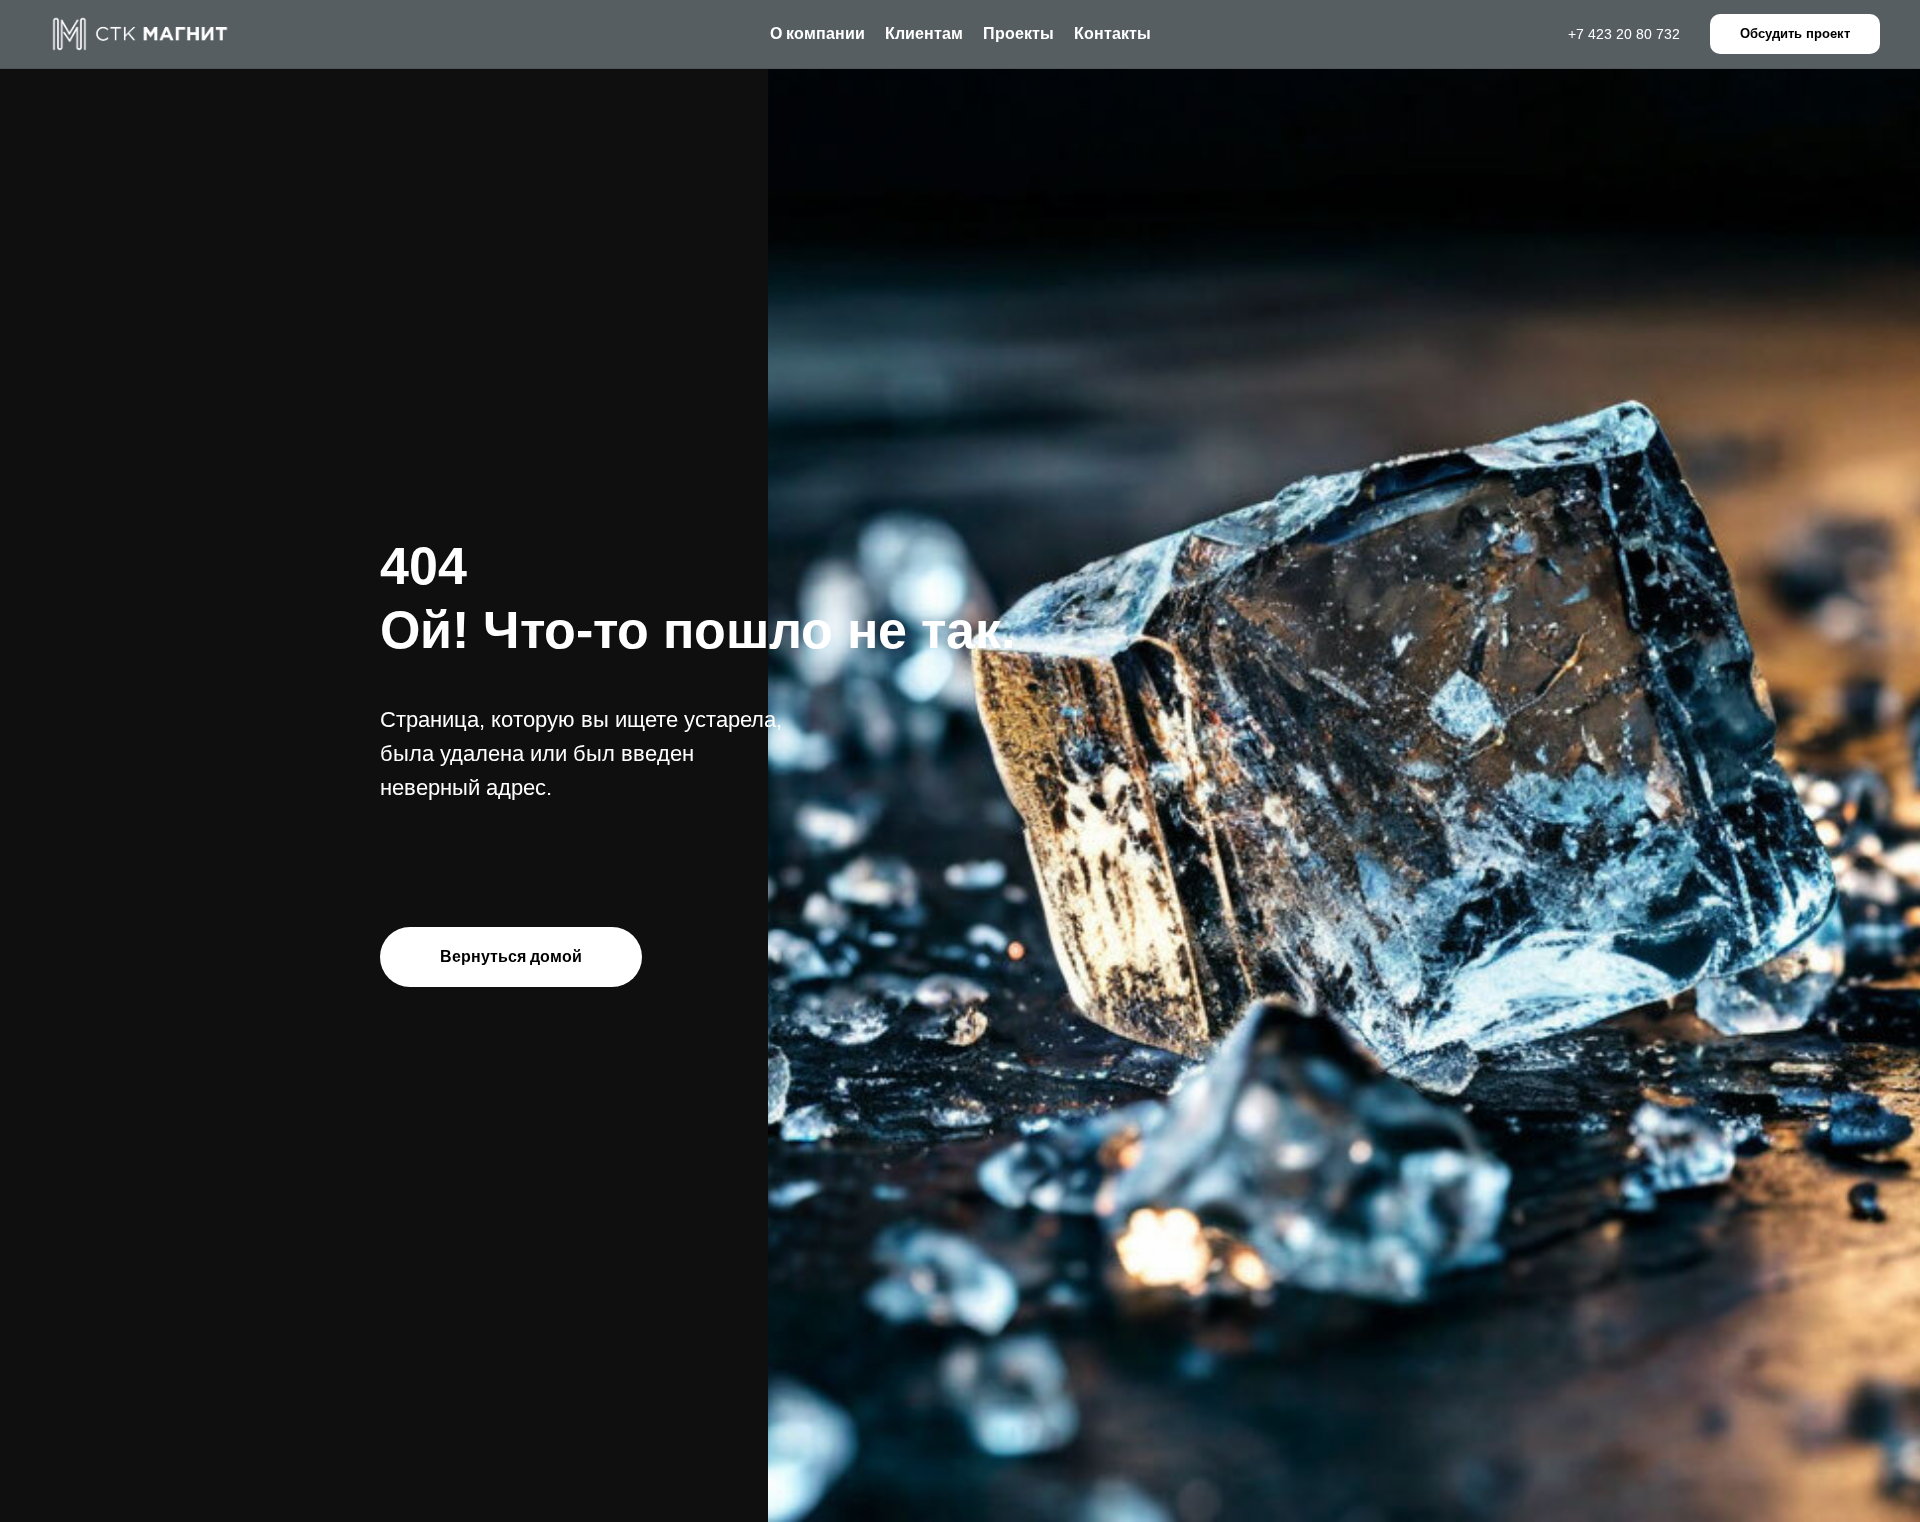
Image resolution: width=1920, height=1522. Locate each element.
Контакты (1112, 33)
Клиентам (924, 33)
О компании (817, 33)
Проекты (1018, 33)
